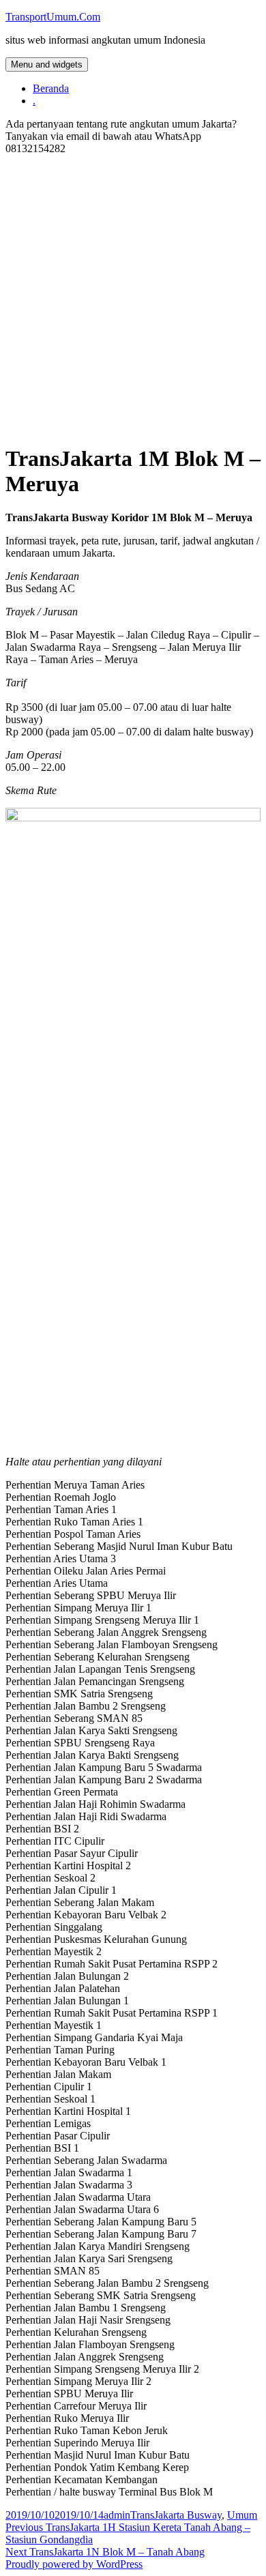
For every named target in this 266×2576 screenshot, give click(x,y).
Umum (242, 2515)
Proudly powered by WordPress (74, 2564)
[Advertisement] (133, 299)
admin (117, 2515)
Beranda (51, 88)
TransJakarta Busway (176, 2515)
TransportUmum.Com (53, 17)
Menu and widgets (47, 64)
